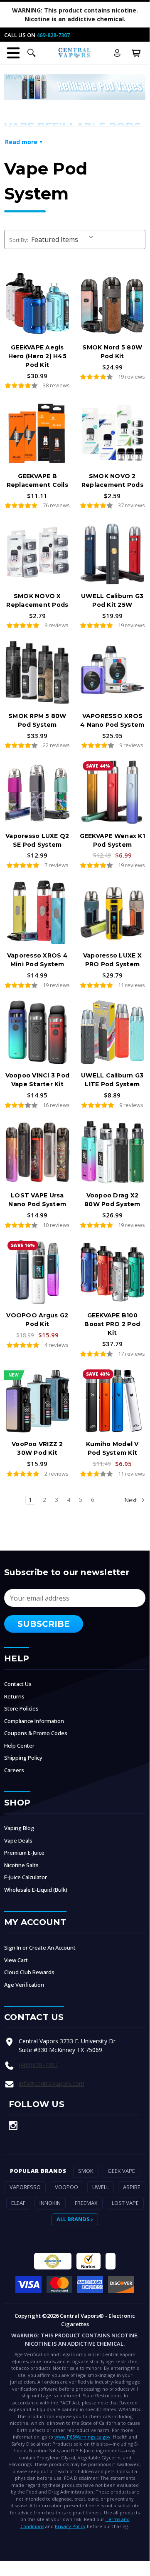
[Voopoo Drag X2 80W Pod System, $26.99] (113, 1152)
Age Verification (24, 1985)
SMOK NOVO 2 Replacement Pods (112, 480)
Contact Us (18, 1684)
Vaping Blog (19, 1828)
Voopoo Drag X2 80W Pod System (112, 1200)
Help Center (19, 1746)
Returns (14, 1696)
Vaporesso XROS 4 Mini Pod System (37, 960)
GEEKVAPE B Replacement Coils (37, 480)
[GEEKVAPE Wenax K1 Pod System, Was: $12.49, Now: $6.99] (113, 793)
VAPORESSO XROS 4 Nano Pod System (112, 720)
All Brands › (75, 2219)
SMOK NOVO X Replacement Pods (37, 600)
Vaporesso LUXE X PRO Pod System (112, 960)
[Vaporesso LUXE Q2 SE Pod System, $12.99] (37, 793)
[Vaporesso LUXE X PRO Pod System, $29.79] (113, 912)
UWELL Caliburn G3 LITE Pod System (112, 1080)
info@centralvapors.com (52, 2083)
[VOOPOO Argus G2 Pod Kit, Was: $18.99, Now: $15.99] (37, 1272)
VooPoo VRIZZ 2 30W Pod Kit (37, 1448)
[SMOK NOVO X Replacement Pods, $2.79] (37, 553)
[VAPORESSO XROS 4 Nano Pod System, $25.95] (113, 673)
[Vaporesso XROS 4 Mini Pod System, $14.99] (37, 912)
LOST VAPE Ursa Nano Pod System (37, 1200)
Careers (14, 1770)
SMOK (86, 2171)
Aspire (132, 2187)
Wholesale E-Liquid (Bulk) (36, 1890)
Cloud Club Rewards (29, 1972)
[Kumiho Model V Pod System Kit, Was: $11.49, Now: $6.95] (113, 1401)
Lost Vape (125, 2203)
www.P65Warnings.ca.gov (82, 2437)
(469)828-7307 (38, 2065)
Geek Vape (121, 2171)
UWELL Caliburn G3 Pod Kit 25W (112, 600)
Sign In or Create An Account (40, 1948)
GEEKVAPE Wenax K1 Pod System (112, 840)
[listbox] (64, 239)
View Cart (16, 1960)
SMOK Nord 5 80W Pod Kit (112, 352)
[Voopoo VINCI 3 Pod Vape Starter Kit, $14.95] (37, 1032)
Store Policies (21, 1708)
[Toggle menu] (13, 53)
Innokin (50, 2203)
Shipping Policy (23, 1758)
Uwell (101, 2187)
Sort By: (19, 240)
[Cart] (136, 53)
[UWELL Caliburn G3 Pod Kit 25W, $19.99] (113, 553)
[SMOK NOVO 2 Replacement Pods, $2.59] (113, 433)
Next (132, 1500)
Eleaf (18, 2203)
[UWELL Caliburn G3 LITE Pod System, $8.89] (113, 1032)
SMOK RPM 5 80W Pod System (37, 720)
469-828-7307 (53, 35)
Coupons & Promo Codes (36, 1733)
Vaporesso (25, 2187)
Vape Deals (18, 1840)
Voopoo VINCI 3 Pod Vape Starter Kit (38, 1080)
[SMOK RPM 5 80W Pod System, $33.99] (37, 673)
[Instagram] (13, 2126)
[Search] (32, 53)
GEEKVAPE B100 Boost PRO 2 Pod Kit (112, 1324)
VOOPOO (66, 2187)
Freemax (86, 2203)
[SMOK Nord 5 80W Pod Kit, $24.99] (113, 304)
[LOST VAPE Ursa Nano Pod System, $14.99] (37, 1152)
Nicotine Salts (21, 1865)
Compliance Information (34, 1721)
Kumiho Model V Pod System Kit (112, 1448)
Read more (21, 142)
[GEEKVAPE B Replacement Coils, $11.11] (37, 433)
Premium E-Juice (24, 1853)
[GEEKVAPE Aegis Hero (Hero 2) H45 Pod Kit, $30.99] (37, 304)
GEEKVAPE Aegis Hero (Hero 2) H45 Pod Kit (37, 356)
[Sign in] (117, 53)
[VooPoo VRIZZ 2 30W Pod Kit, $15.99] (37, 1401)
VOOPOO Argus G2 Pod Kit (37, 1320)
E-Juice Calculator (26, 1877)
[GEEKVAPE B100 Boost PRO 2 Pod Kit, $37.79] (113, 1272)
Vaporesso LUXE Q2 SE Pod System (37, 840)
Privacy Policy (70, 2526)
